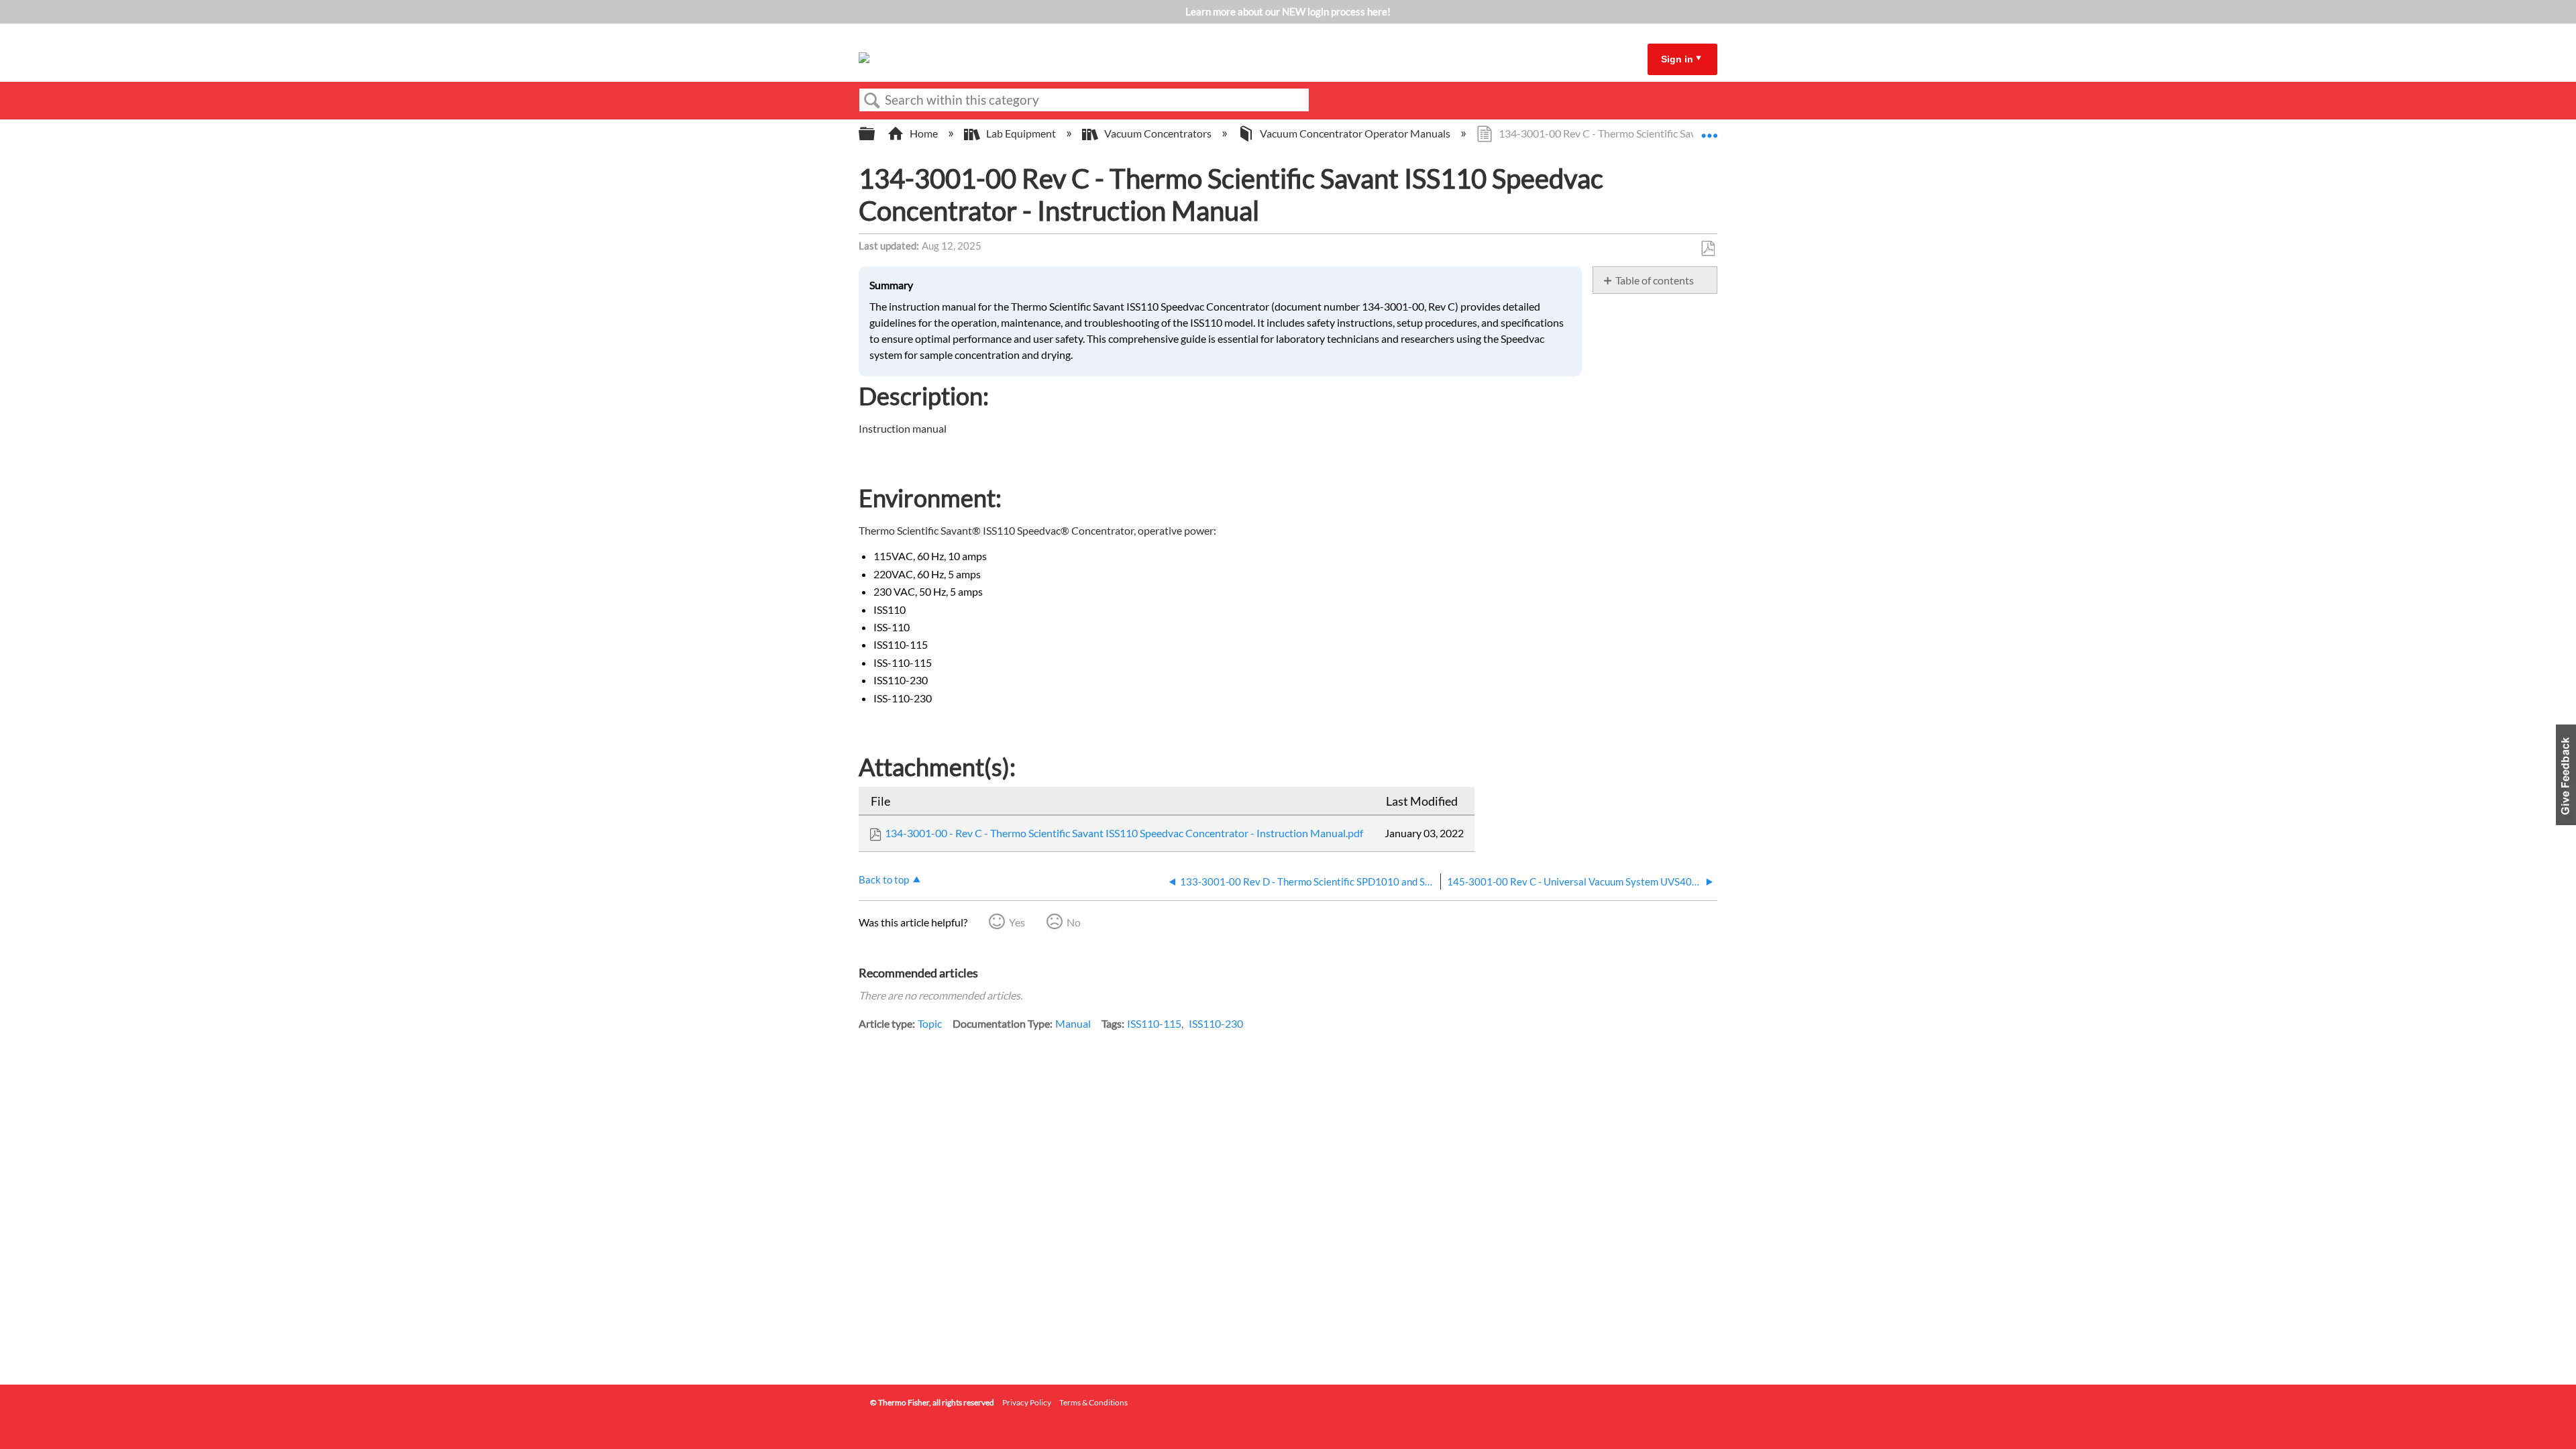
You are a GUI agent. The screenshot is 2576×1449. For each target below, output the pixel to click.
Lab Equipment (1021, 133)
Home (924, 133)
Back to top (884, 879)
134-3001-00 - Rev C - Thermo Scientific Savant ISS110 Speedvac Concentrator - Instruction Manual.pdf (1124, 833)
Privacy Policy (1027, 1402)
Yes (1017, 922)
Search (872, 101)
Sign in (1677, 59)
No (1074, 922)
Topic (930, 1023)
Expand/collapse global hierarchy (875, 134)
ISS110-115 (1154, 1023)
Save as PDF (1708, 249)
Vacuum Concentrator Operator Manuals (1355, 133)
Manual (1073, 1023)
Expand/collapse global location (1709, 129)
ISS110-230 (1216, 1023)
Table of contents (1655, 280)
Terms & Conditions (1093, 1402)
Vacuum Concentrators (1158, 133)
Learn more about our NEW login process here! (1288, 11)
